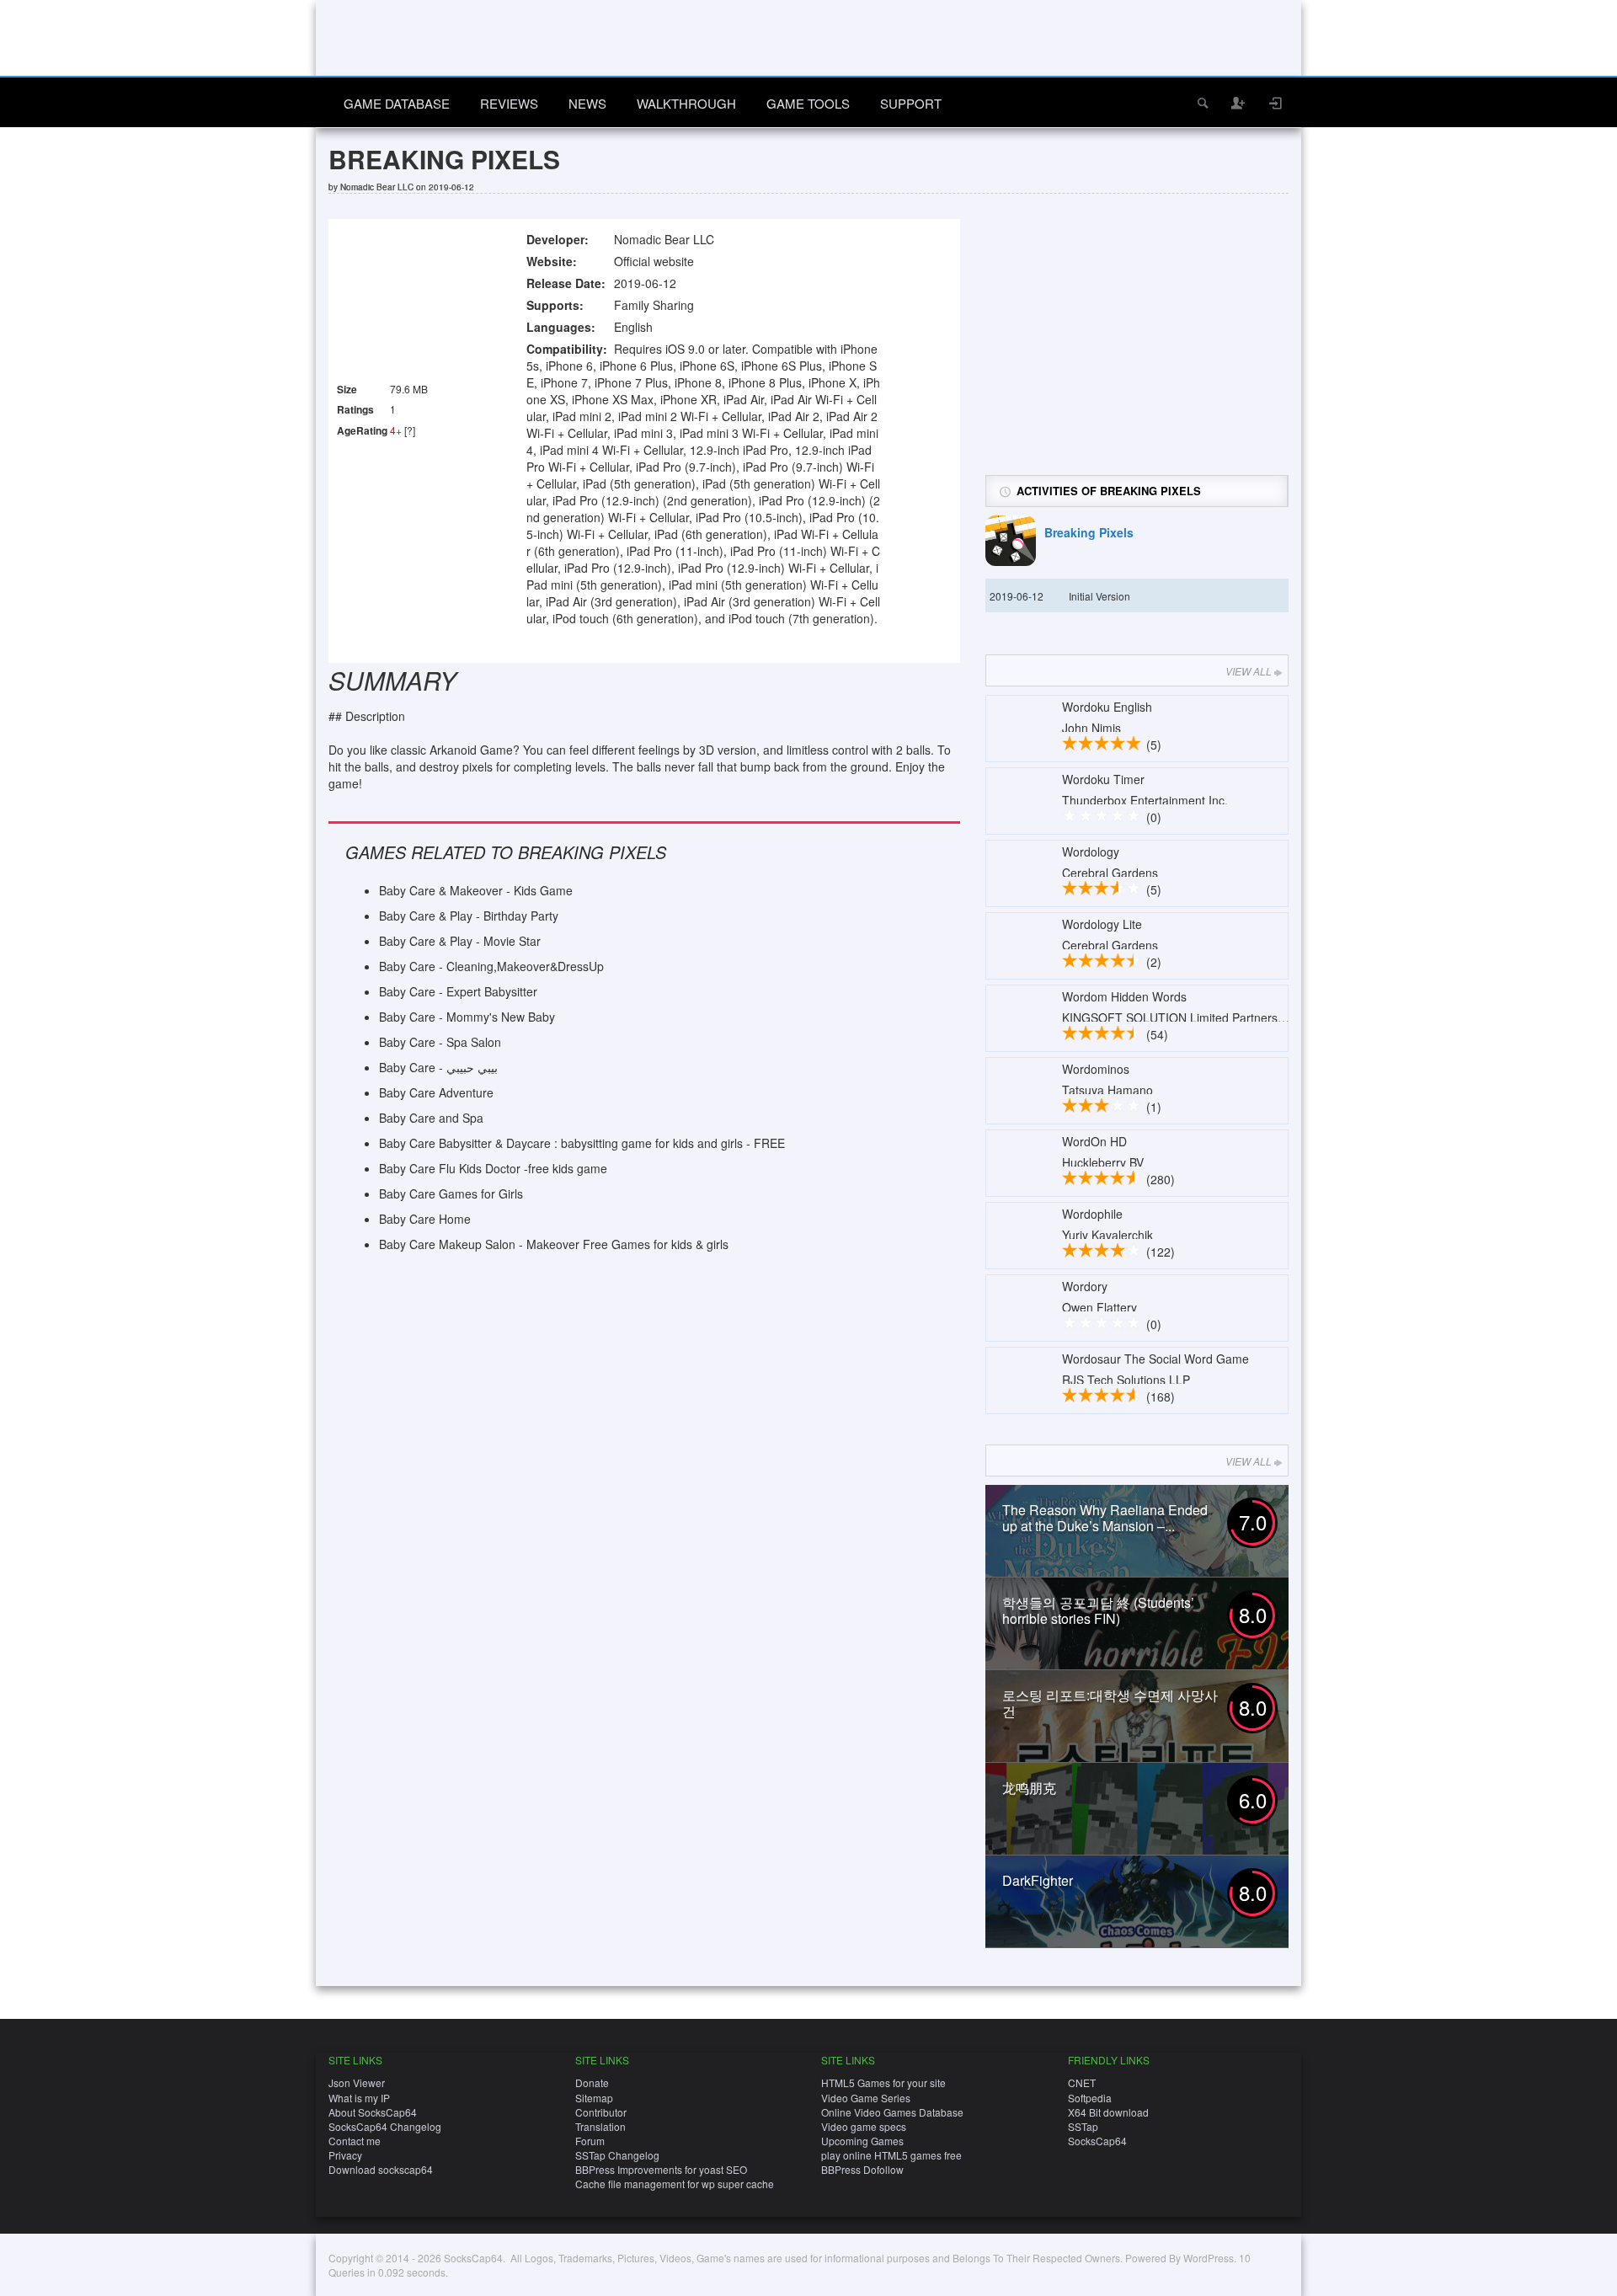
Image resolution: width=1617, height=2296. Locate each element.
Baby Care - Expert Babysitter (458, 991)
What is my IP (359, 2098)
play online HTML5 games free (891, 2155)
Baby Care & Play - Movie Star (460, 941)
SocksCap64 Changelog (385, 2126)
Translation (600, 2126)
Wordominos (1096, 1069)
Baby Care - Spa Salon (440, 1042)
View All (1249, 671)
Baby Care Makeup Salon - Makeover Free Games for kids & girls (554, 1244)
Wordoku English (1107, 707)
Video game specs (864, 2126)
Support (911, 103)
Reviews (509, 103)
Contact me (355, 2141)
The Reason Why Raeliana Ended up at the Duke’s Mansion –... (1105, 1518)
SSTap (1083, 2126)
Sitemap (594, 2098)
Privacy (345, 2155)
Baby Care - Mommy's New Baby (467, 1017)
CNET (1082, 2082)
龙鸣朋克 (1029, 1788)
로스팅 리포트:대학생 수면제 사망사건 (1110, 1703)
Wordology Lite (1102, 924)
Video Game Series (866, 2098)
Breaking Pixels (1089, 532)
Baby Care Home (425, 1219)
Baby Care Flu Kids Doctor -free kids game (493, 1168)
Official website (654, 261)
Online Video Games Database (892, 2112)
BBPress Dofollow (862, 2169)
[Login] (1276, 103)
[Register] (1239, 103)
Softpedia (1090, 2098)
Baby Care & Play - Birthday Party (469, 916)
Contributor (601, 2112)
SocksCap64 (1097, 2141)
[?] (410, 430)
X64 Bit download (1108, 2112)
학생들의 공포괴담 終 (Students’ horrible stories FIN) (1098, 1610)
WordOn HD (1094, 1141)
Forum (590, 2141)
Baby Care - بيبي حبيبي (438, 1067)
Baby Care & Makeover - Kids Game (476, 890)
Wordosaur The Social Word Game (1155, 1359)
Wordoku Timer (1103, 779)
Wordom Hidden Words (1124, 996)
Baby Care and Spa (431, 1118)
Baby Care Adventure (436, 1092)
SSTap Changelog (617, 2155)
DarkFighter (1038, 1880)
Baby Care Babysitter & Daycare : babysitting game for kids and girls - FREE (582, 1143)
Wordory (1085, 1286)
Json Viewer (357, 2082)
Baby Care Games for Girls (451, 1193)
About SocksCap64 (373, 2112)
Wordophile (1092, 1214)
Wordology (1091, 852)
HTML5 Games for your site (883, 2082)
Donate (592, 2082)
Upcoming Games (862, 2141)
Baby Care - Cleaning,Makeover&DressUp (491, 966)
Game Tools (808, 103)
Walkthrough (686, 103)
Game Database (397, 103)
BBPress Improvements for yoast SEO (661, 2169)
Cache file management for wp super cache (675, 2184)
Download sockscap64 (381, 2169)
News (587, 103)
